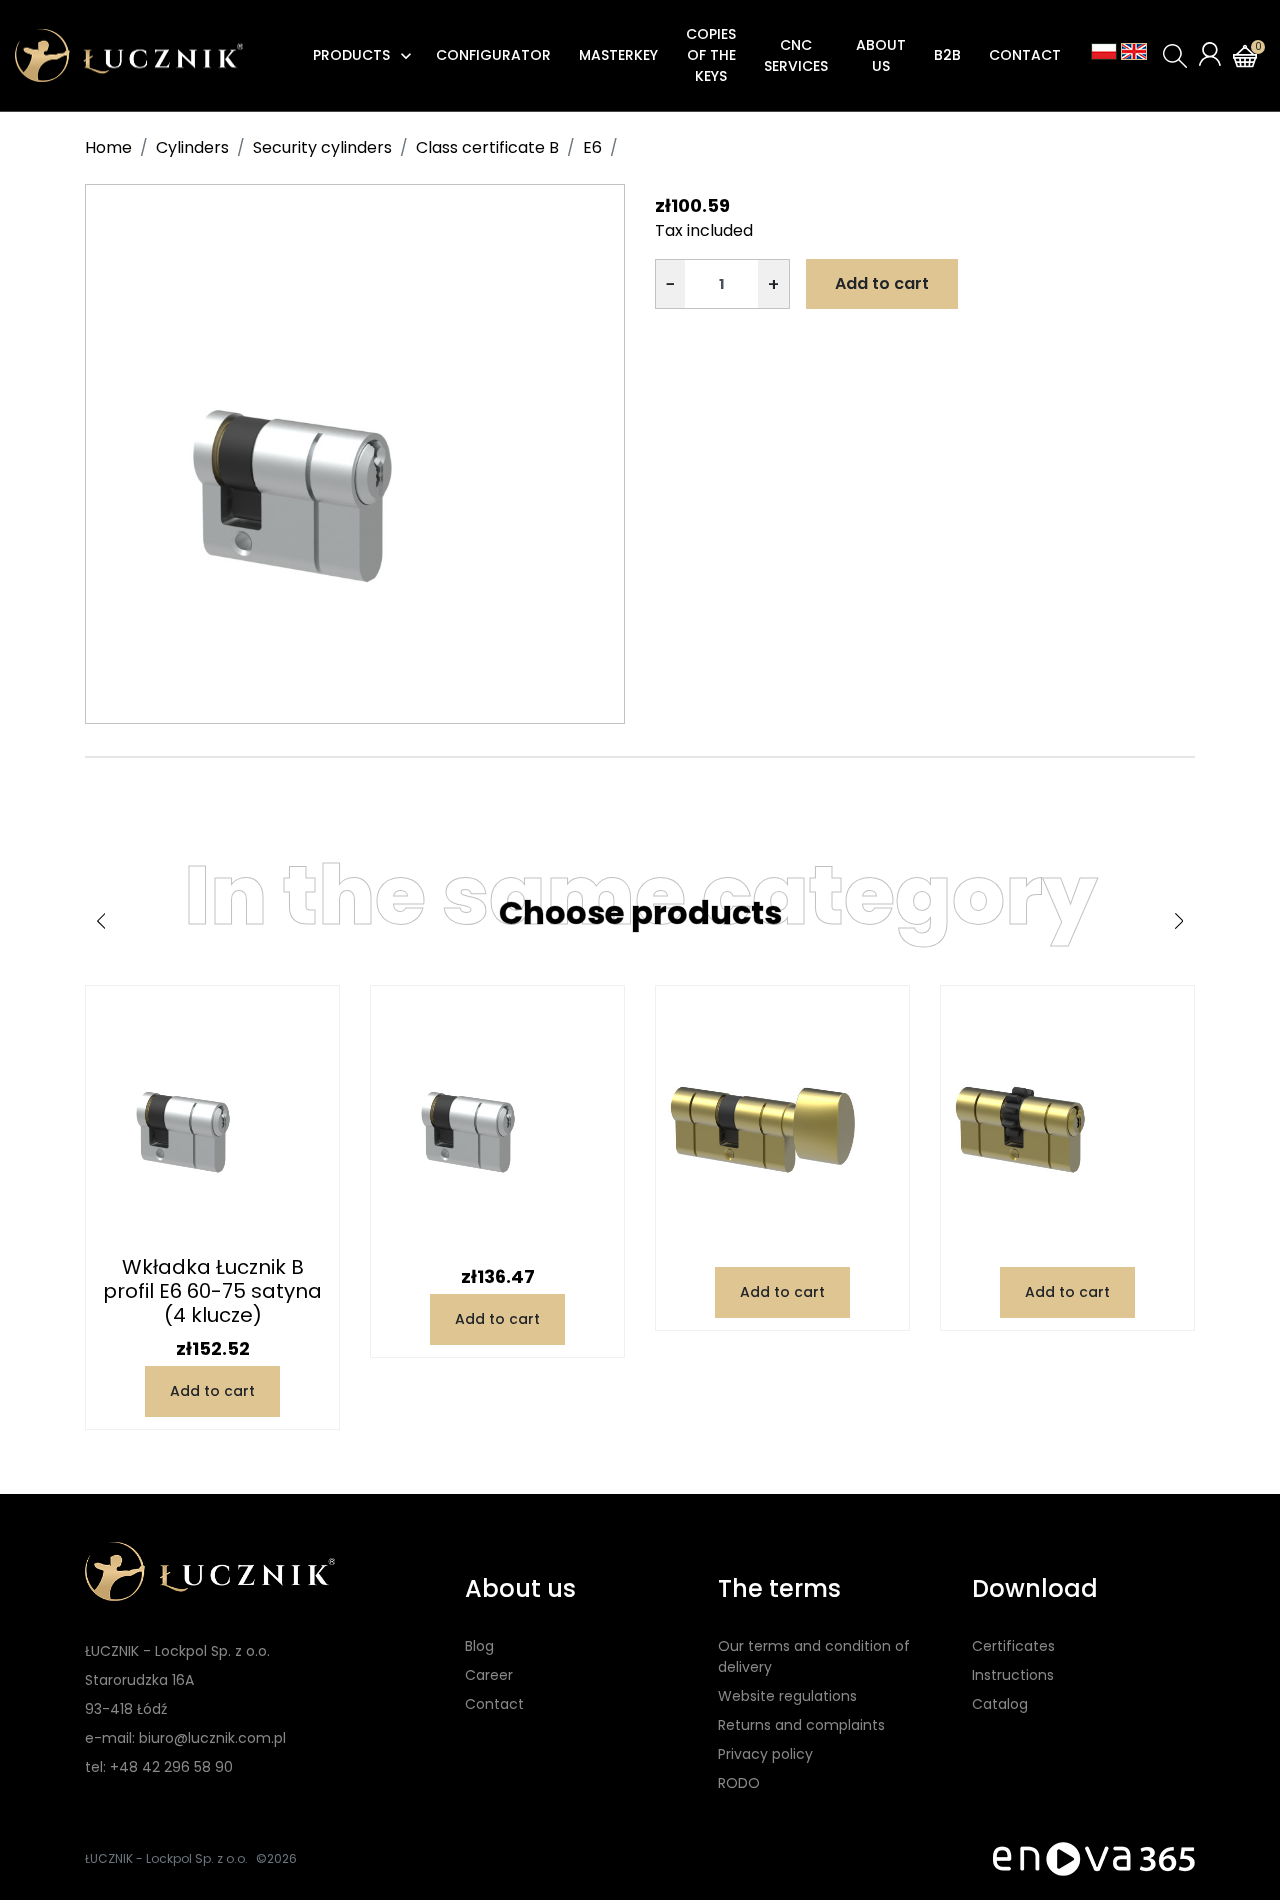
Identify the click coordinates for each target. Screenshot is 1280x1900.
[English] (1134, 51)
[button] (1175, 56)
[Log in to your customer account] (1210, 54)
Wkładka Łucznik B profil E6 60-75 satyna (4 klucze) (212, 1291)
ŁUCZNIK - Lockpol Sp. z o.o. (166, 1858)
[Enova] (1094, 1857)
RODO (739, 1783)
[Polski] (1104, 51)
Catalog (1000, 1704)
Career (489, 1675)
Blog (479, 1646)
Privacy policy (765, 1754)
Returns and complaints (801, 1725)
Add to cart (882, 283)
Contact (494, 1704)
